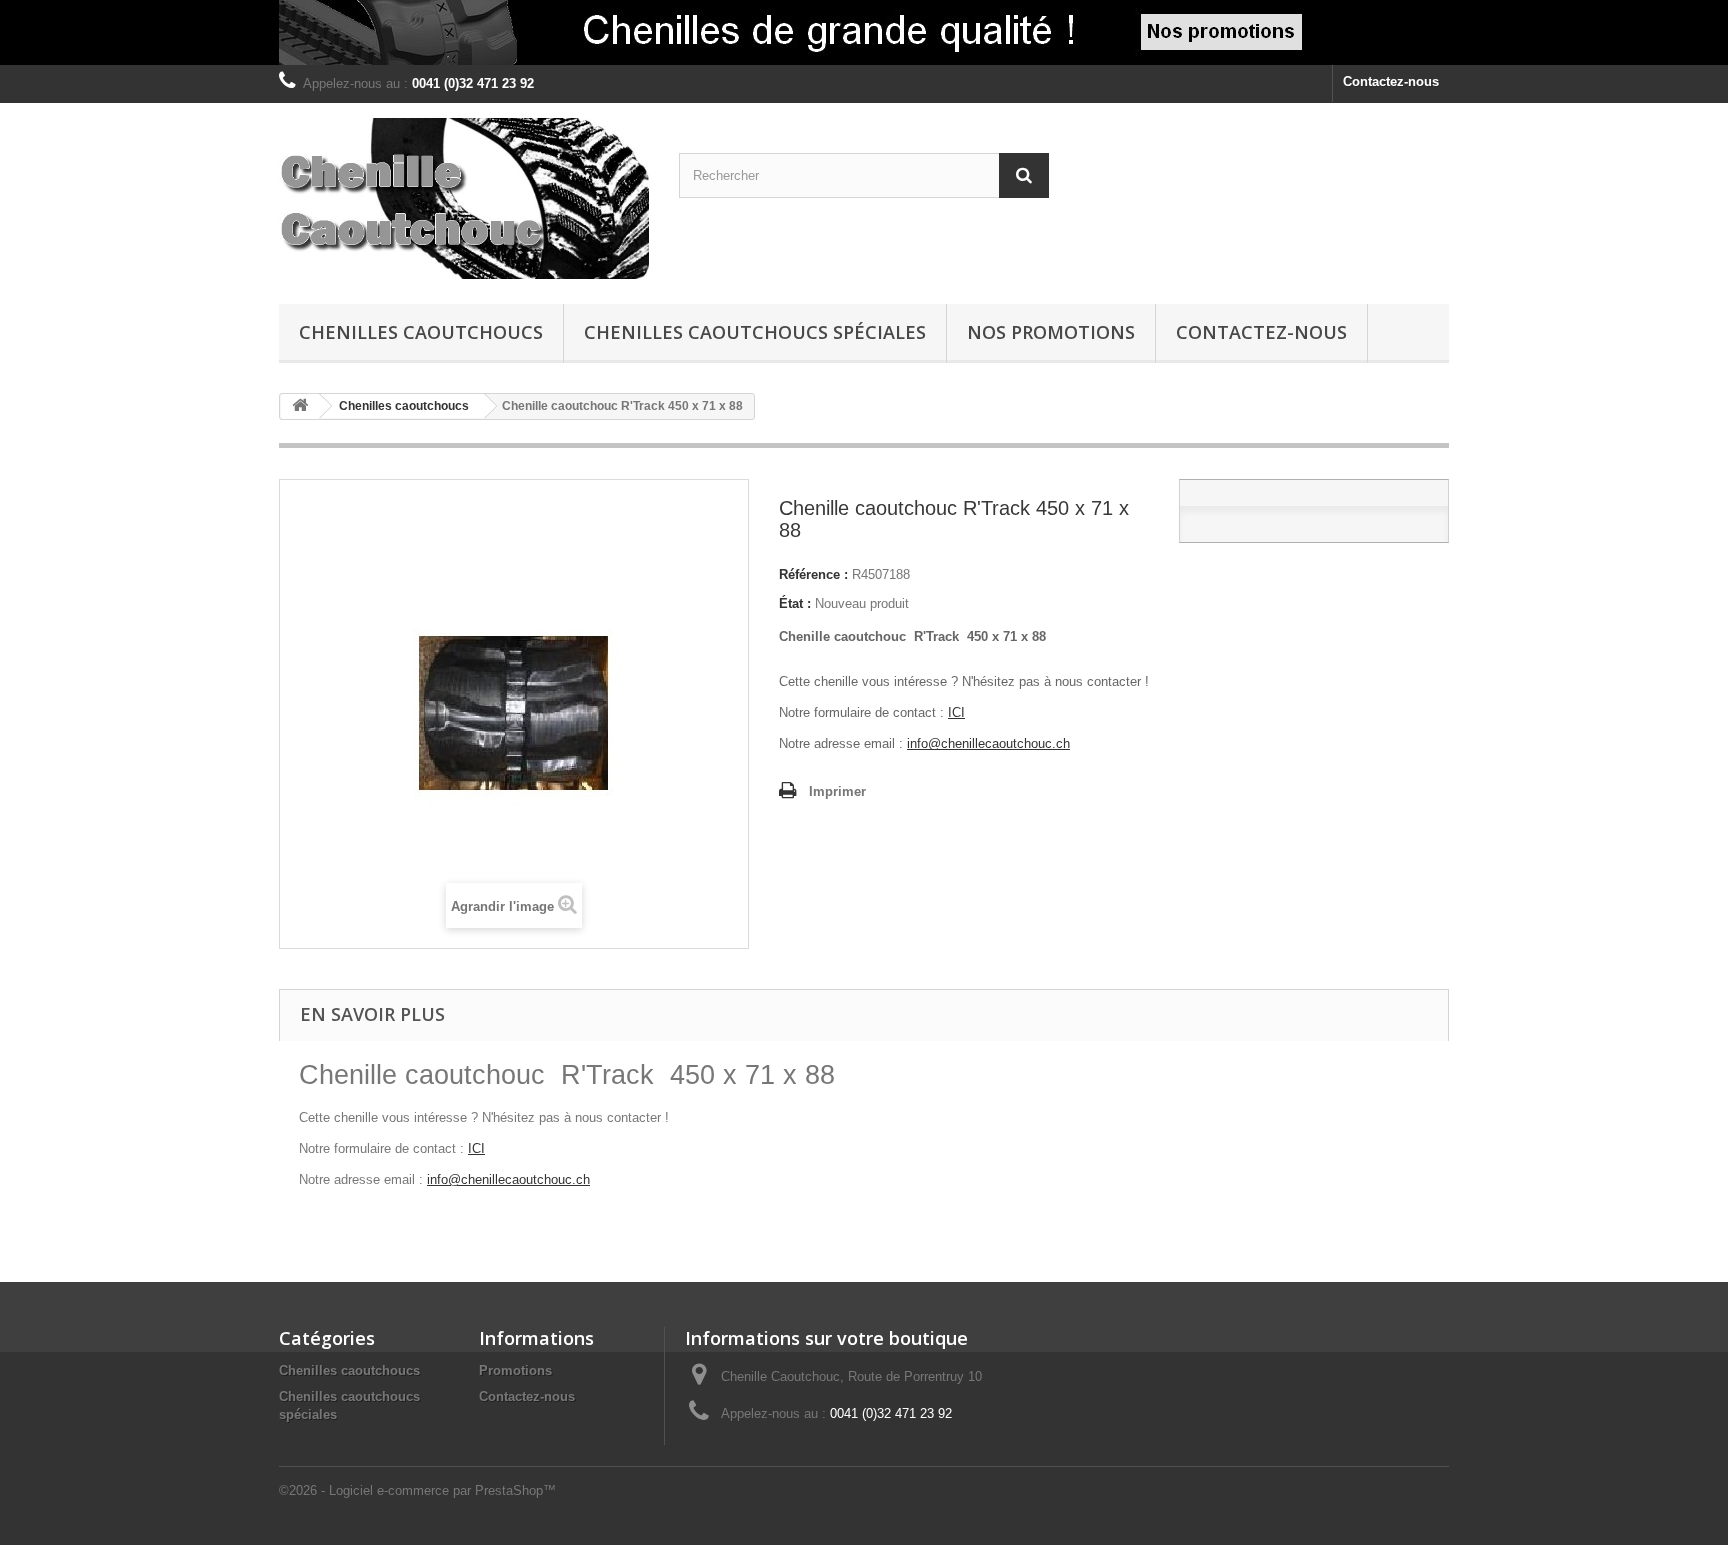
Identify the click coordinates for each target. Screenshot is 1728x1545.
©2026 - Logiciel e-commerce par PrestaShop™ (417, 1490)
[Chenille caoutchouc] (464, 198)
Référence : (813, 574)
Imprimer (837, 791)
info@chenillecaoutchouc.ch (988, 743)
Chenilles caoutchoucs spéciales (755, 332)
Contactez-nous (1391, 81)
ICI (956, 712)
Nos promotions (1051, 332)
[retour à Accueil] (300, 406)
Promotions (515, 1370)
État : (795, 603)
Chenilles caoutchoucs (421, 332)
